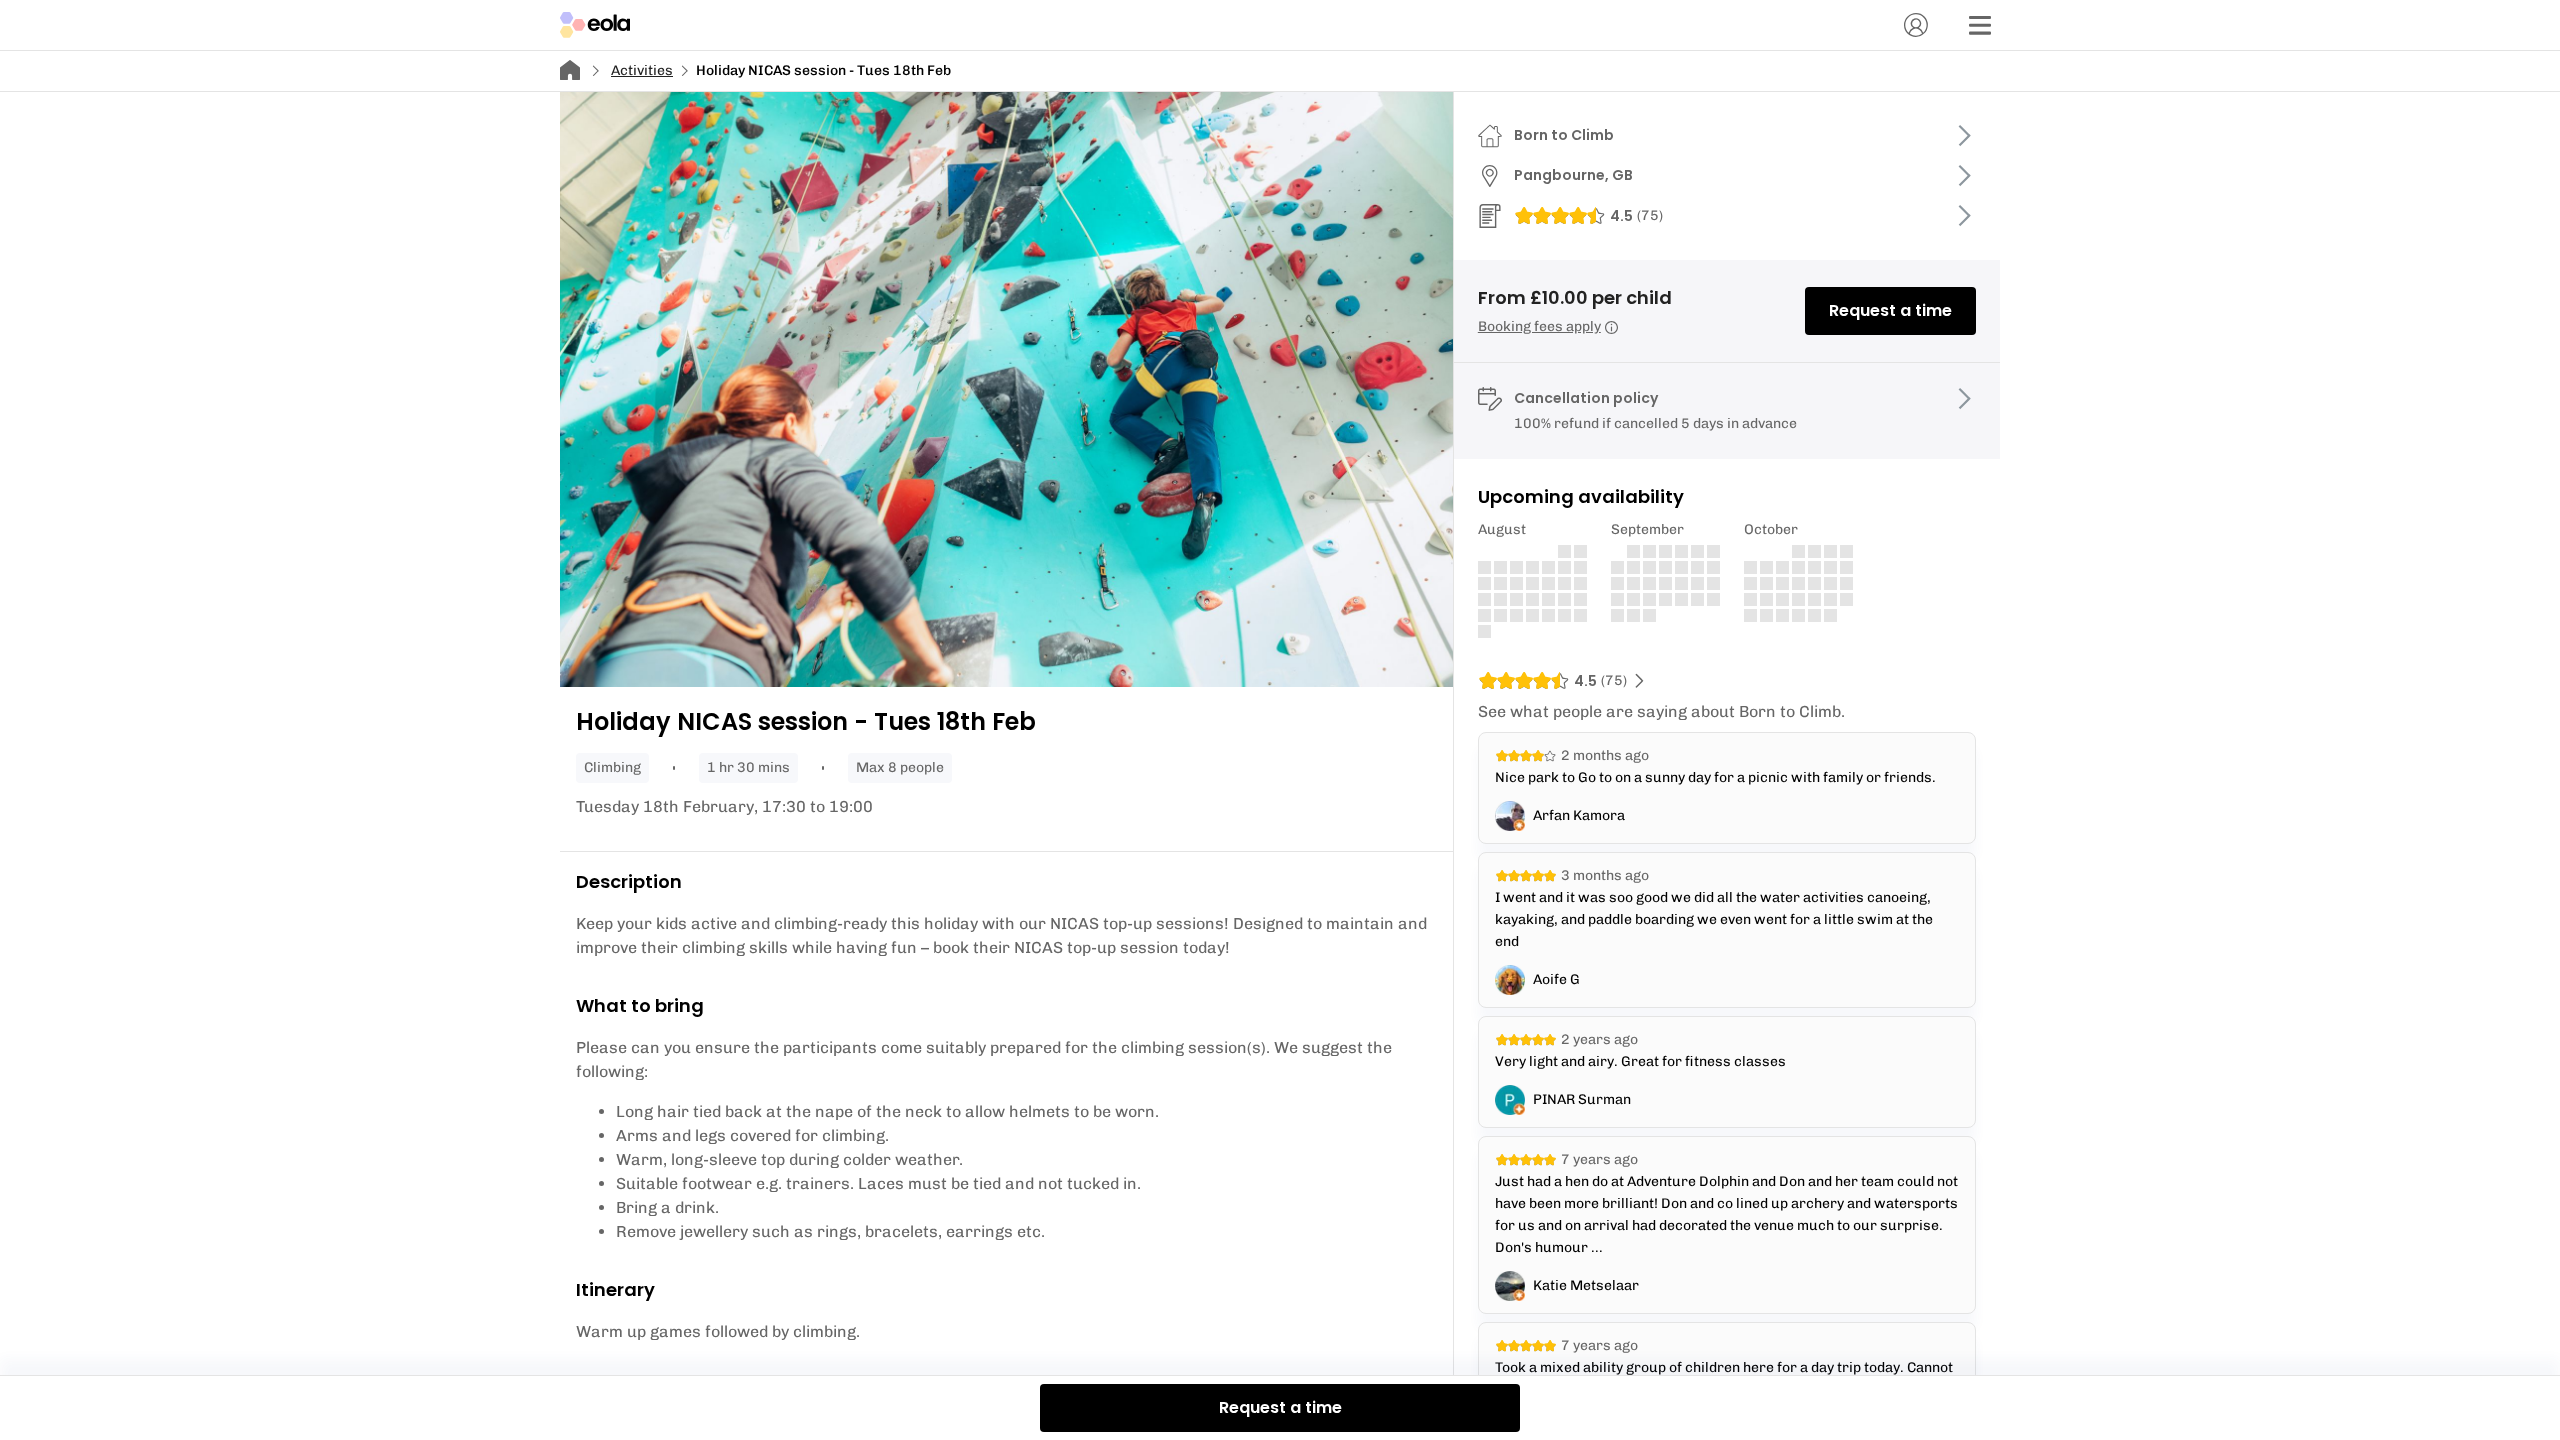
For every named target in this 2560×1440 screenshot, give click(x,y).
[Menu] (1980, 25)
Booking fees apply (1539, 326)
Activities (642, 70)
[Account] (1916, 25)
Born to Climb (1564, 135)
